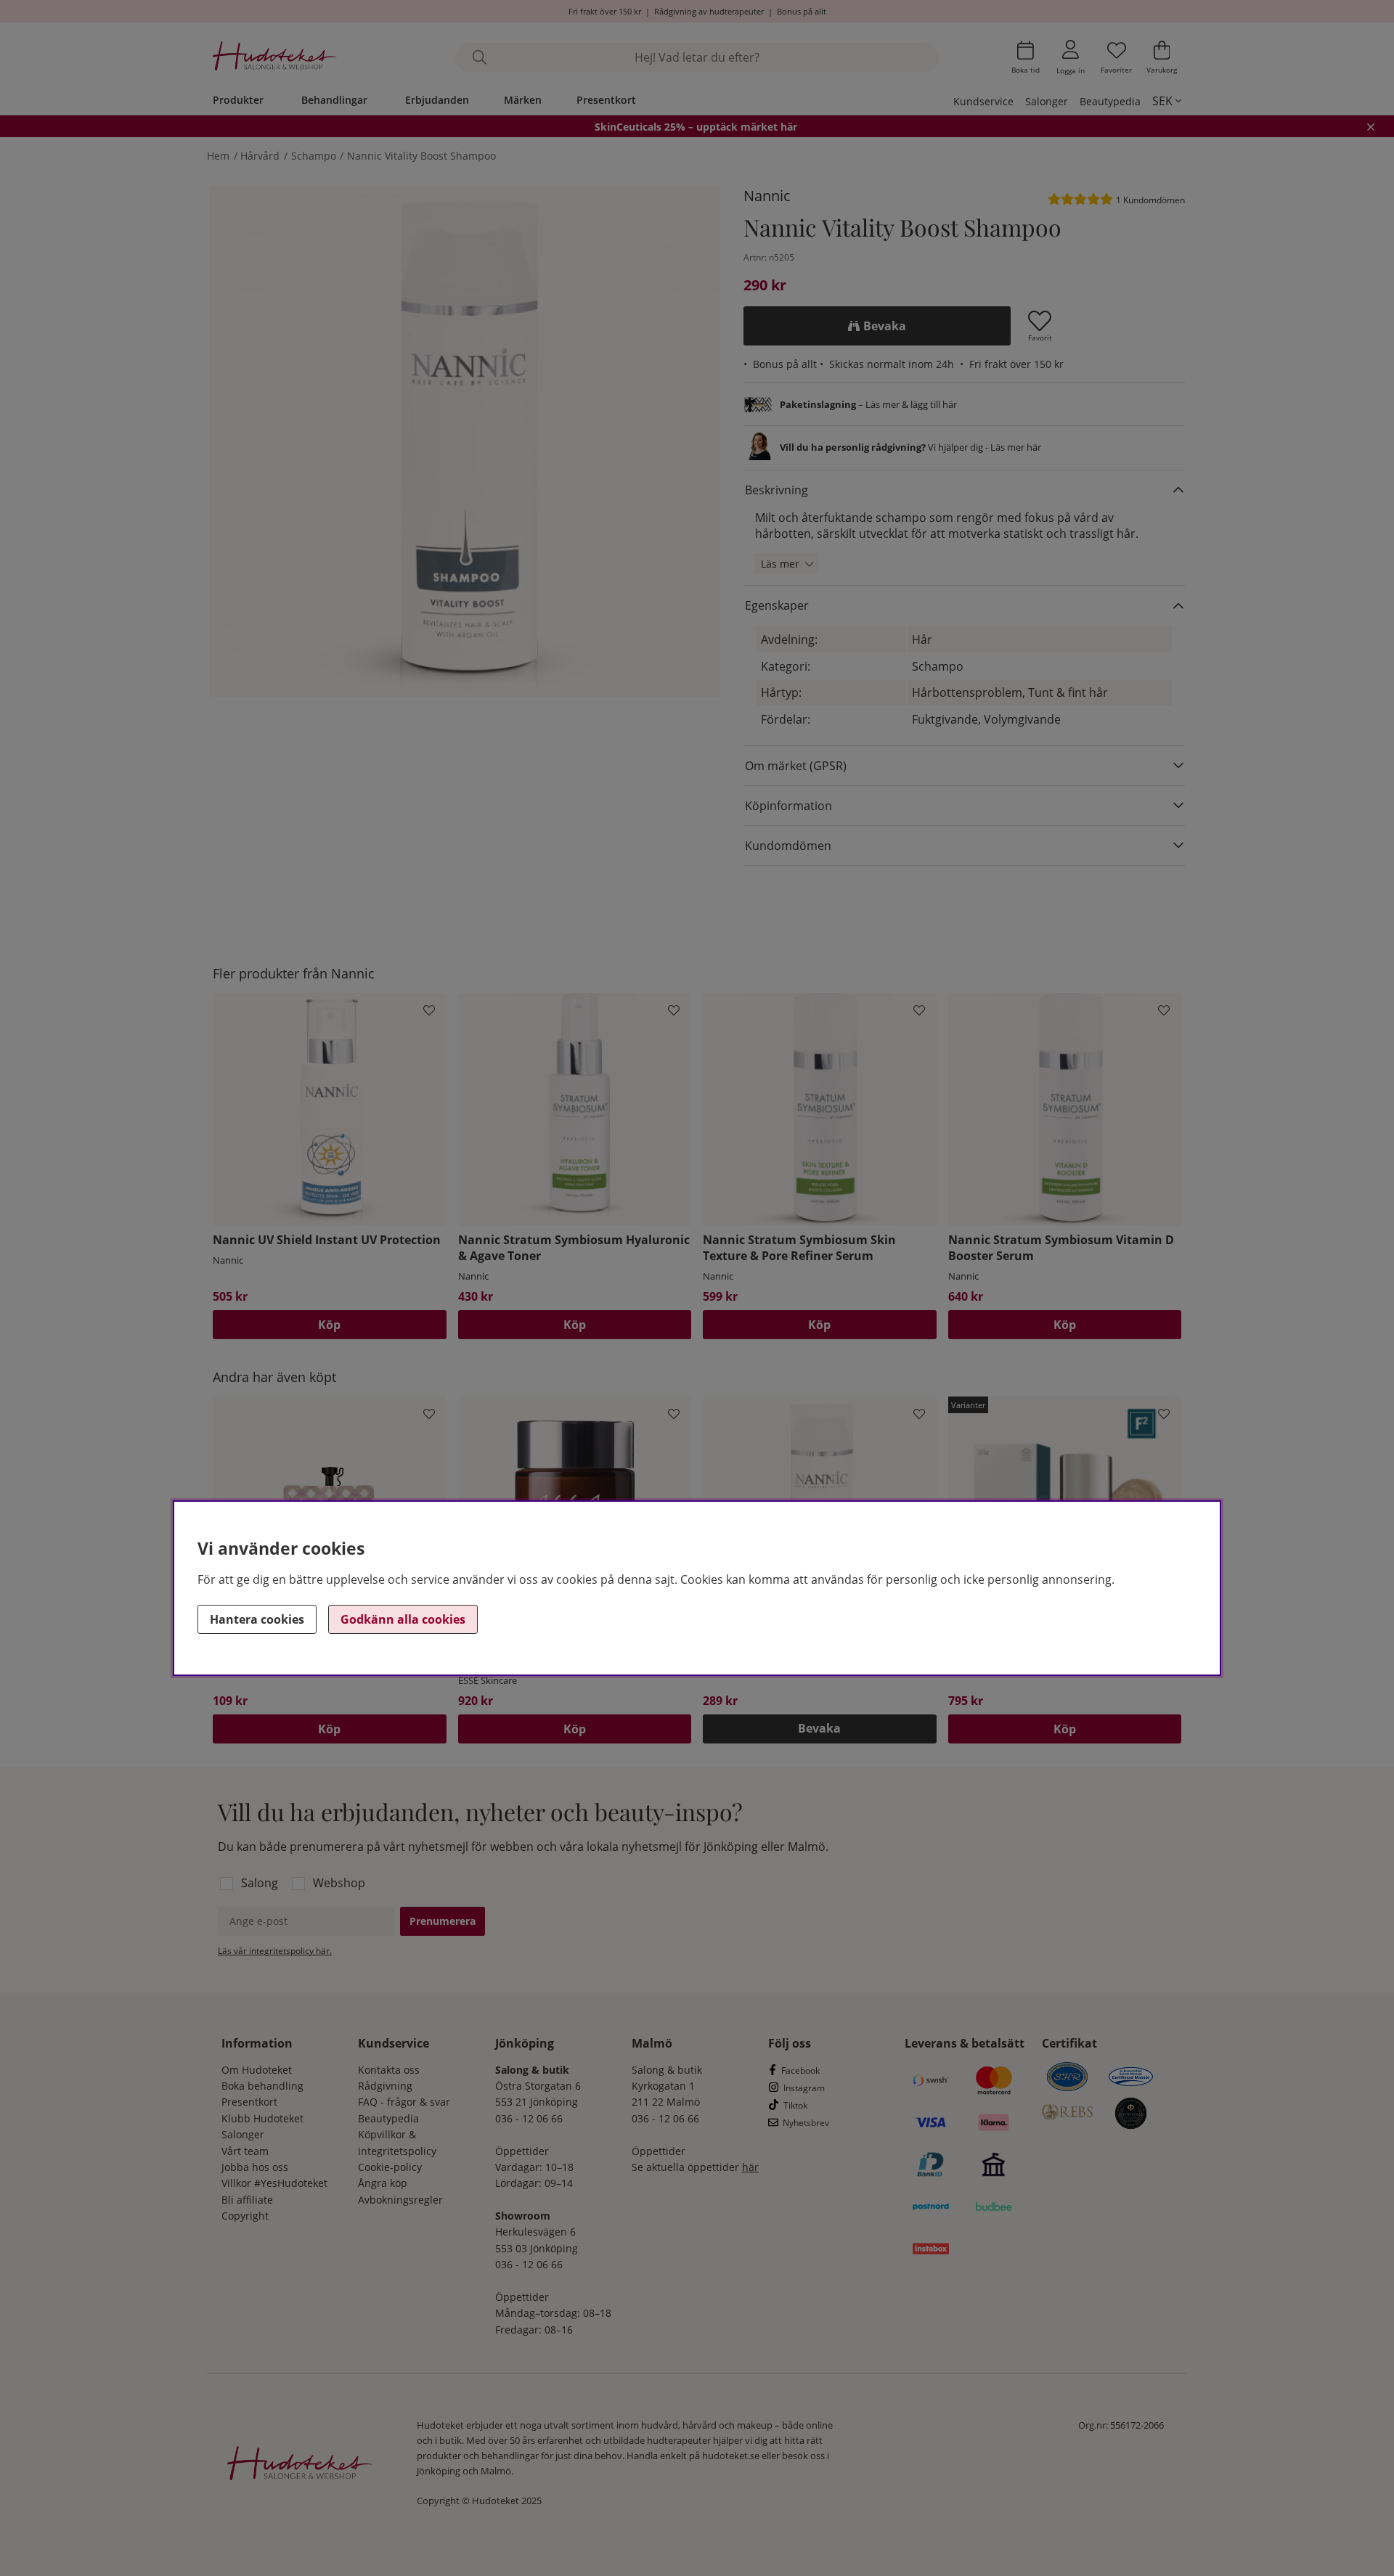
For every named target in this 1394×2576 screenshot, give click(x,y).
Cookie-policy (390, 2167)
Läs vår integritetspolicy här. (275, 1951)
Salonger (1047, 101)
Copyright (245, 2216)
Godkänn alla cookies (403, 1619)
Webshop (339, 1883)
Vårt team (245, 2151)
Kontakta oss (389, 2070)
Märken (523, 100)
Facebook (800, 2070)
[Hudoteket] (275, 58)
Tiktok (795, 2105)
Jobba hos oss (255, 2167)
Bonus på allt (802, 11)
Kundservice (983, 101)
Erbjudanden (437, 100)
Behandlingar (334, 100)
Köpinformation (788, 806)
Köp (1065, 1729)
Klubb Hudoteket (262, 2118)
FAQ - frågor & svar (404, 2102)
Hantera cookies (257, 1619)
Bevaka (885, 326)
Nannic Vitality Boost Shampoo (421, 156)
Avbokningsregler (400, 2200)
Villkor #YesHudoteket (274, 2183)
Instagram (804, 2088)
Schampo (314, 156)
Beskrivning (777, 490)
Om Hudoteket (257, 2070)
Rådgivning (385, 2086)
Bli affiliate (247, 2200)
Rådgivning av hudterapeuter (709, 11)
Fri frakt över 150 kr (605, 11)
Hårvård (260, 156)
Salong (260, 1883)
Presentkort (606, 100)
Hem (218, 156)
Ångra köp (383, 2183)
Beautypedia (1110, 101)
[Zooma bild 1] (465, 441)
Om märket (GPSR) (796, 766)
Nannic (767, 196)
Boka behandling (262, 2086)
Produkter (238, 100)
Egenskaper (777, 605)
